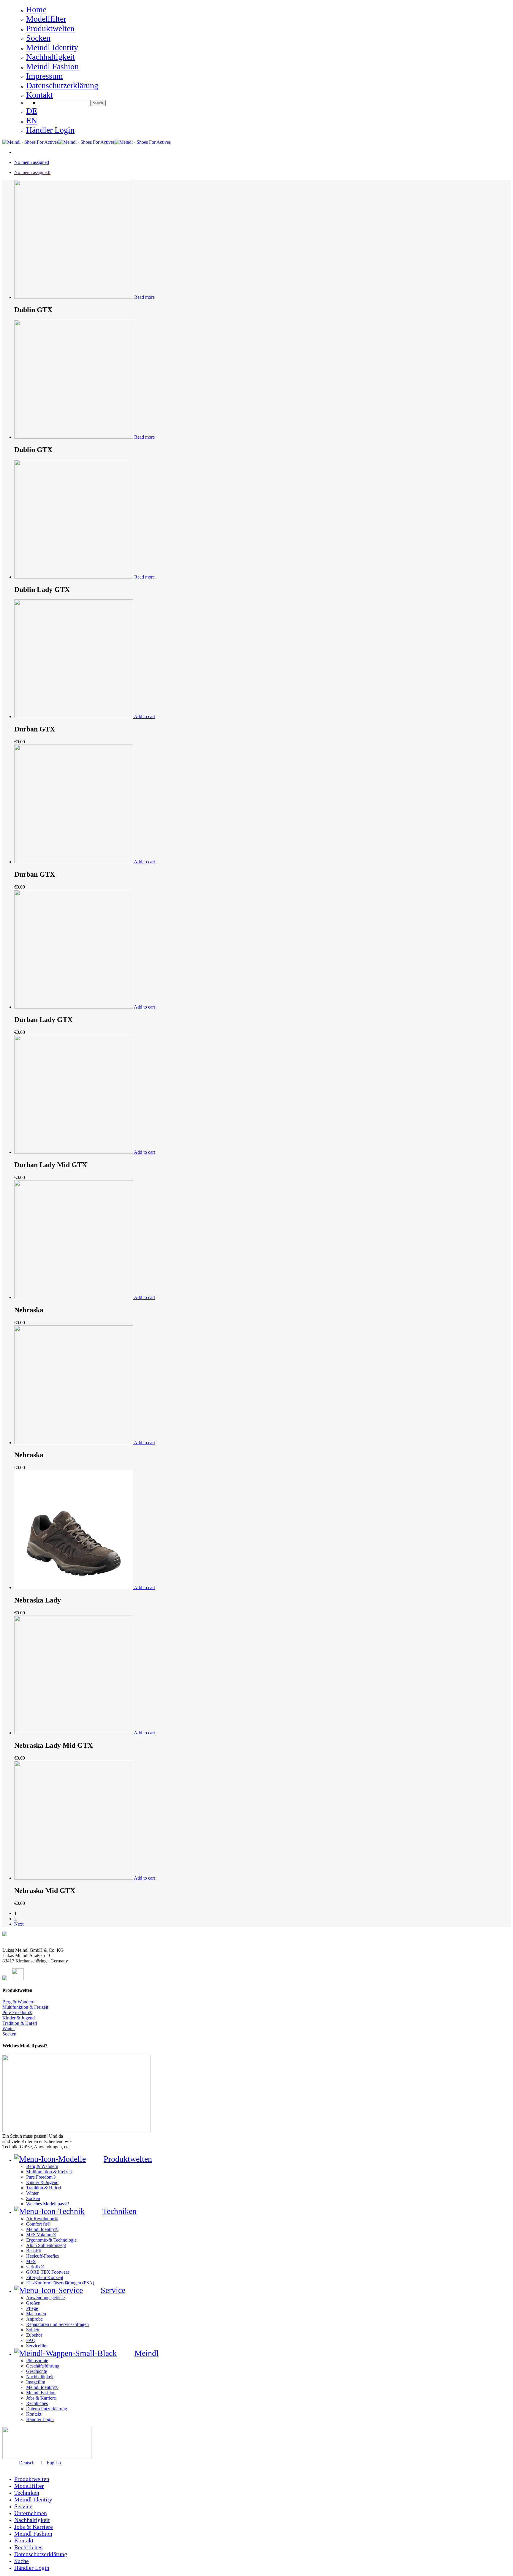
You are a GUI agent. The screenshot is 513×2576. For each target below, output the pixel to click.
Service (23, 2506)
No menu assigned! (32, 172)
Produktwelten (32, 2479)
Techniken (27, 2493)
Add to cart (144, 716)
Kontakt (24, 2540)
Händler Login (32, 2568)
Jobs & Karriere (34, 2527)
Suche (22, 2561)
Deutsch (27, 2463)
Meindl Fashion (33, 2534)
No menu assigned (32, 162)
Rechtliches (28, 2547)
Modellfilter (29, 2486)
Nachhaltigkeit (32, 2520)
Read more (144, 297)
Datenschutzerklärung (41, 2554)
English (54, 2463)
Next (19, 1924)
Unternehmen (31, 2513)
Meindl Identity (33, 2499)
